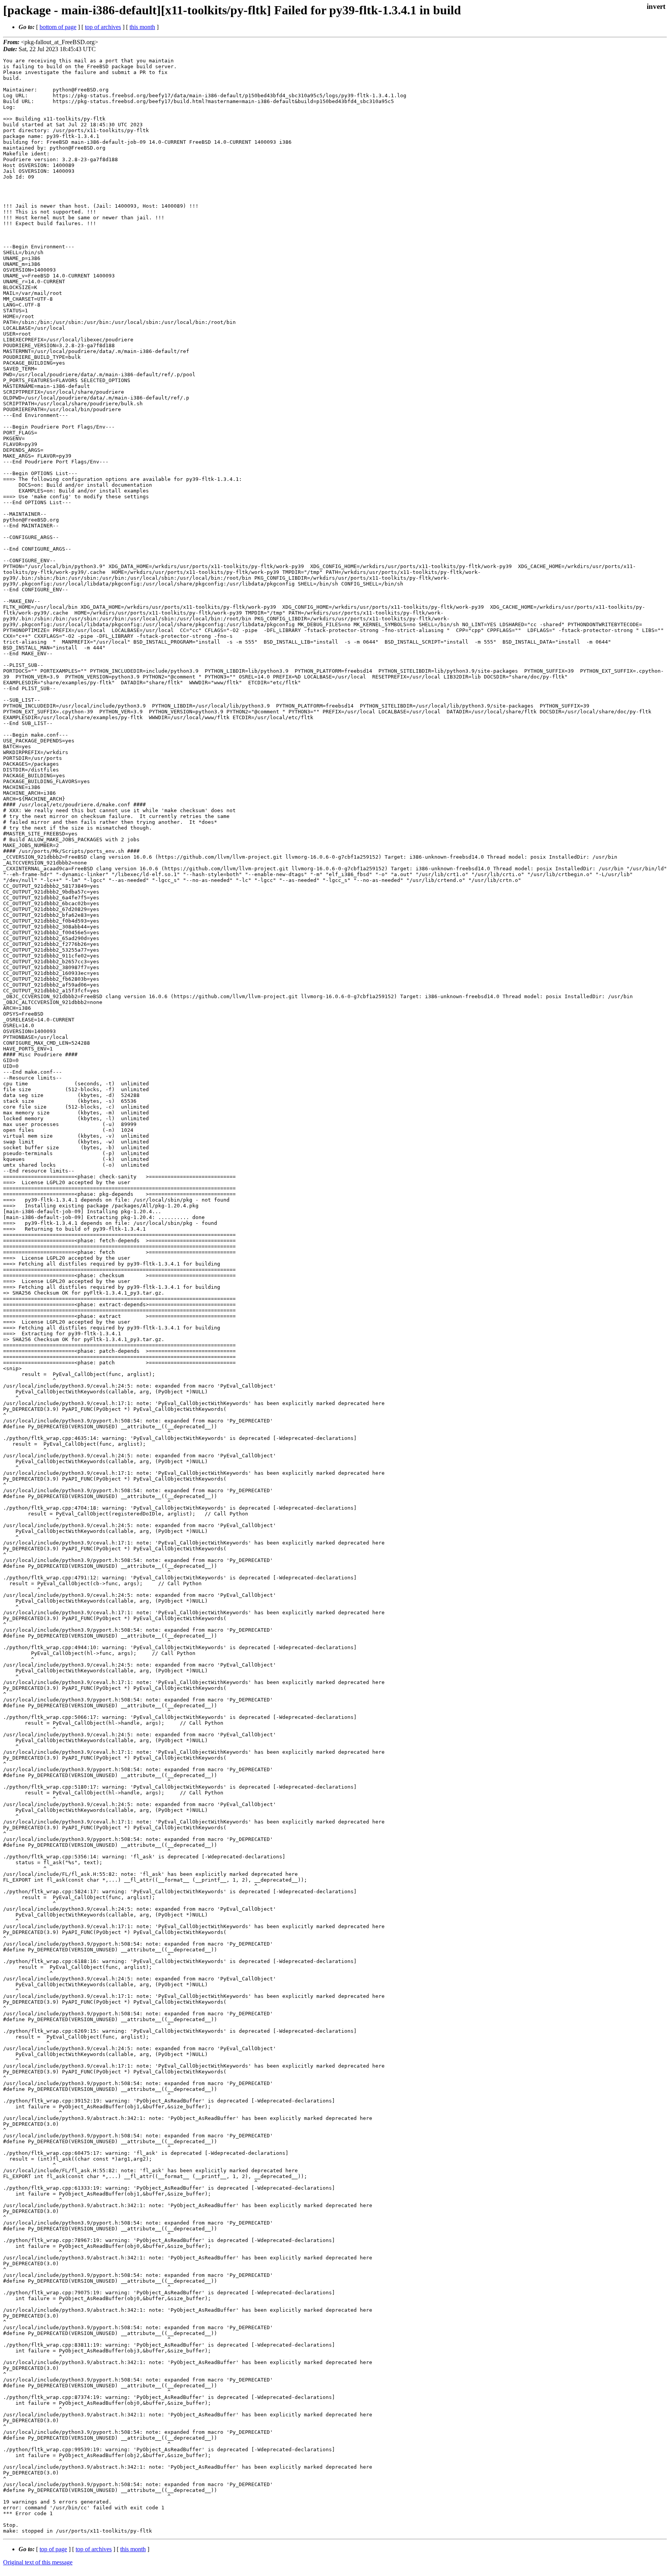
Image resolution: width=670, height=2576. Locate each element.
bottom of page (58, 27)
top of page (53, 2549)
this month (142, 27)
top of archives (103, 27)
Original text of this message (38, 2562)
